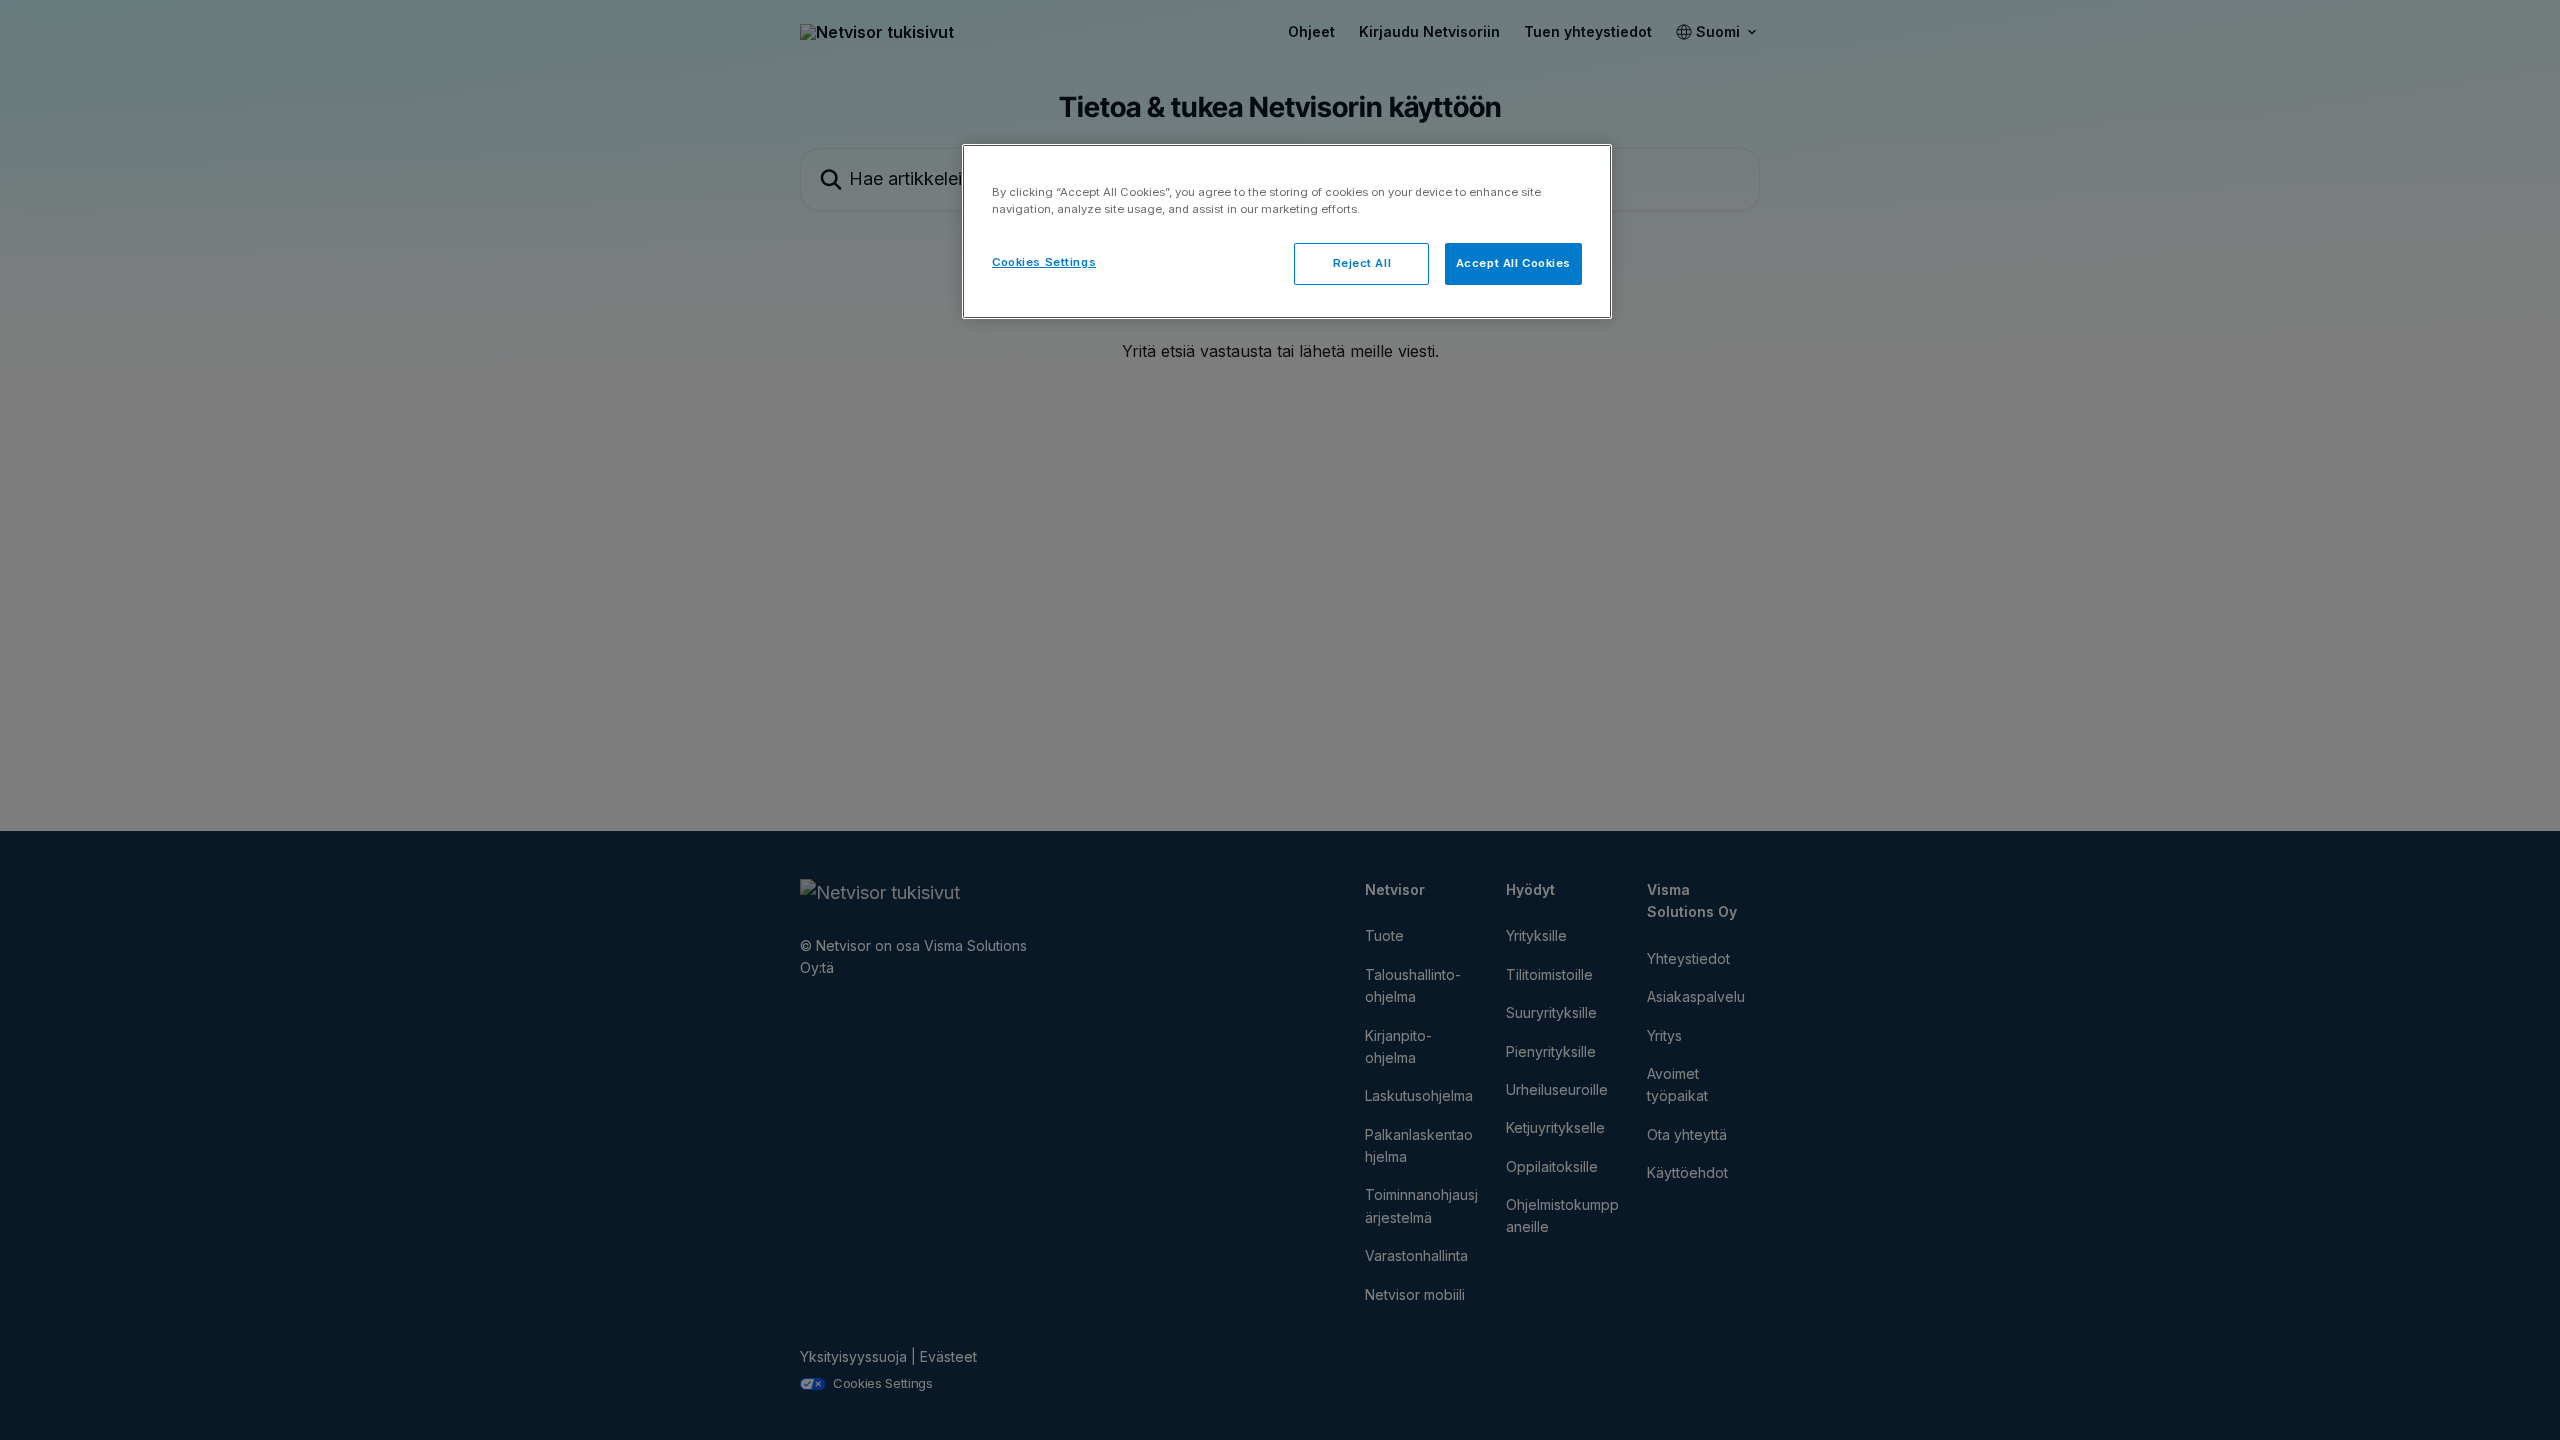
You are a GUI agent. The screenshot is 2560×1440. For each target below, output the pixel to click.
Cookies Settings (1044, 262)
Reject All (1362, 263)
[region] (1287, 231)
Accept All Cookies (1513, 263)
